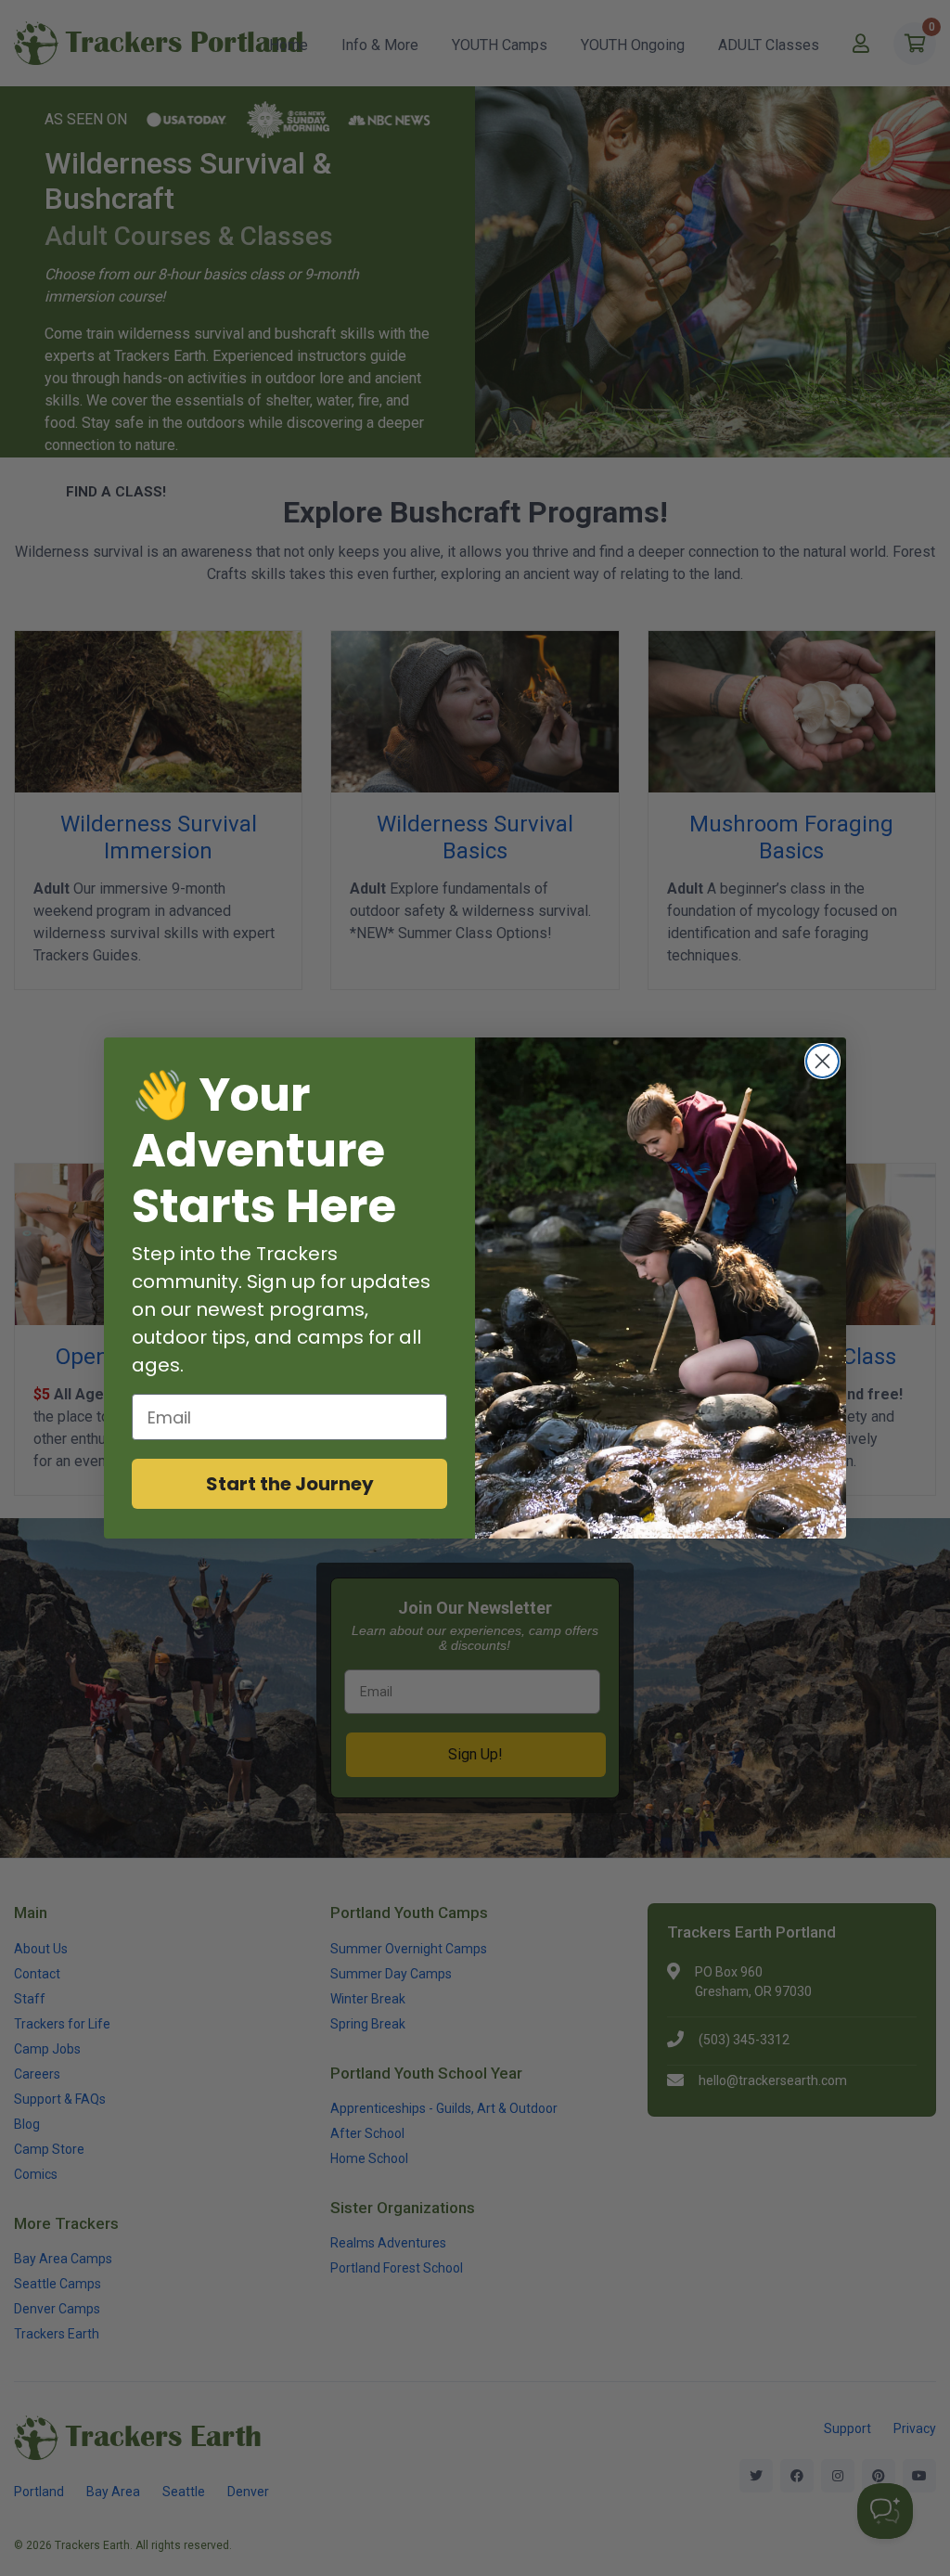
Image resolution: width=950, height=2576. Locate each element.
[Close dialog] (822, 1061)
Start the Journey (290, 1484)
